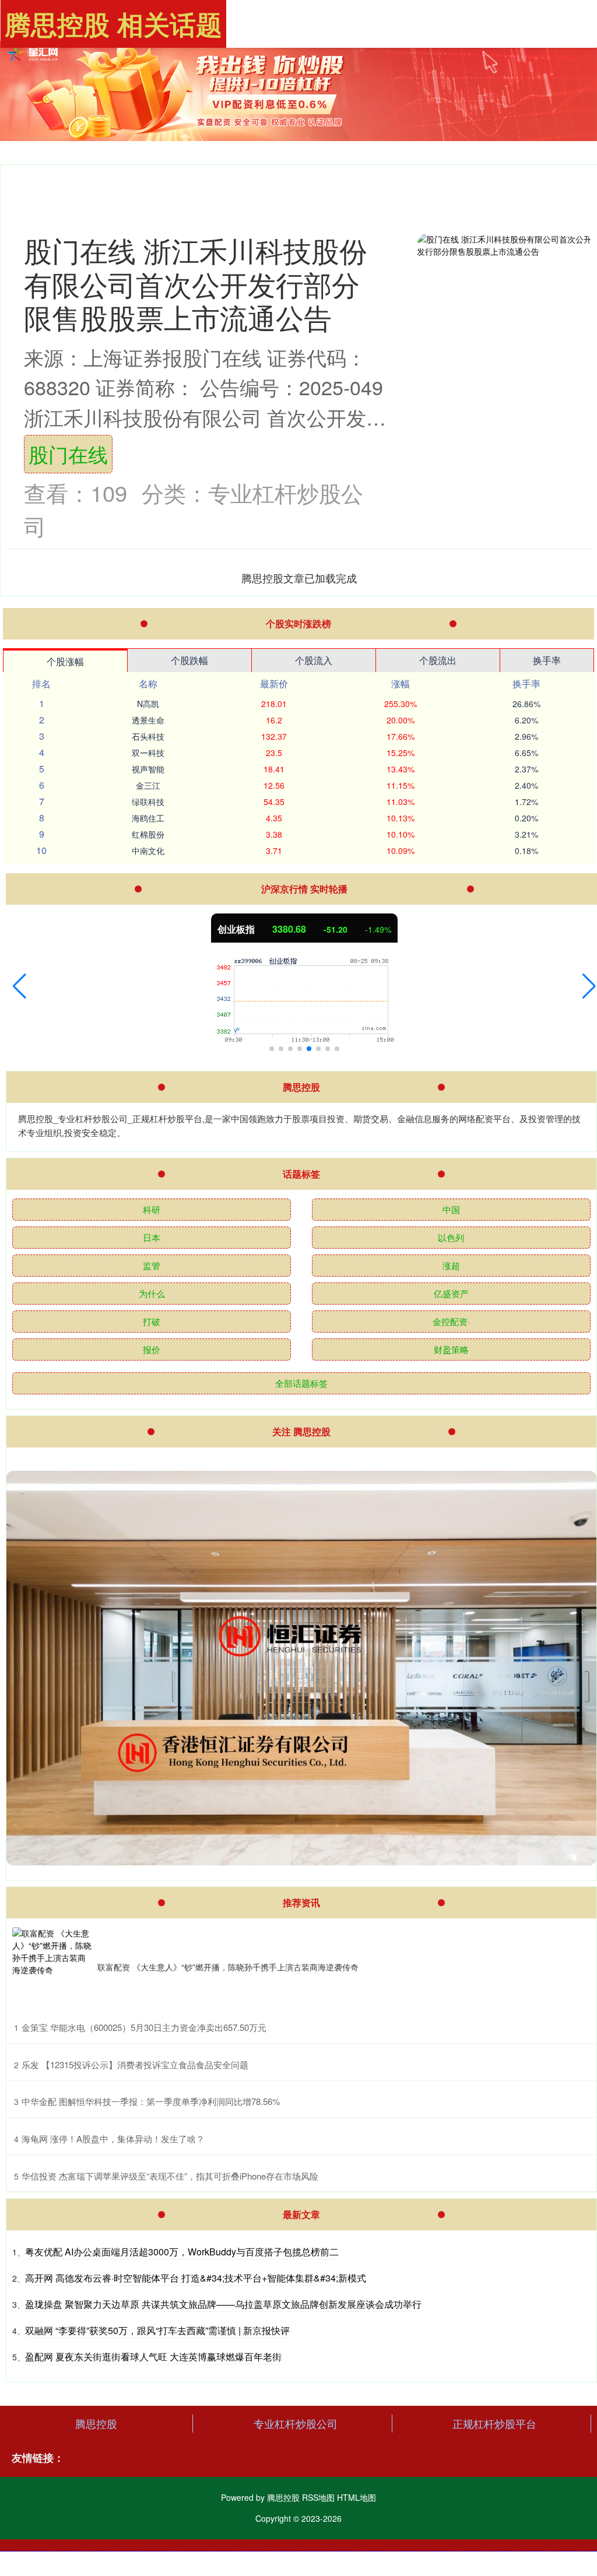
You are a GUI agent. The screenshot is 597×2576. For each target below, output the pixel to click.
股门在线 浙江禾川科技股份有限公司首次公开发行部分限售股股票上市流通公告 (196, 283)
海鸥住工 (148, 818)
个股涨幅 (65, 661)
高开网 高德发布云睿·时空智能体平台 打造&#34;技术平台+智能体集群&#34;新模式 (196, 2278)
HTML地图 (357, 2497)
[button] (20, 986)
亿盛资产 (451, 1293)
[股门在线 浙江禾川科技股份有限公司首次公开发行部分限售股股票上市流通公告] (504, 277)
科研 (152, 1209)
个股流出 (438, 660)
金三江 (148, 785)
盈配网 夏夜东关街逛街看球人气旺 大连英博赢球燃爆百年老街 (153, 2357)
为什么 (152, 1293)
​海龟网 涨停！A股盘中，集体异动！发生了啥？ (113, 2139)
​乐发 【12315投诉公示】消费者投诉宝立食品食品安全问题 (135, 2064)
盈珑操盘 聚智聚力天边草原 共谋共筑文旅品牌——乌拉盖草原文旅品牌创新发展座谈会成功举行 (223, 2304)
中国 (451, 1209)
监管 (152, 1265)
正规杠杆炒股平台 (494, 2423)
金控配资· (451, 1321)
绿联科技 (148, 802)
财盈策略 (451, 1349)
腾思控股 (96, 2423)
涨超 (451, 1265)
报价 (152, 1349)
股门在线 (68, 454)
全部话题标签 (301, 1383)
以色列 (451, 1237)
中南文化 (148, 851)
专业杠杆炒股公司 (296, 2423)
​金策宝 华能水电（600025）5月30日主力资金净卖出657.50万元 (144, 2027)
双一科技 (148, 753)
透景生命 (148, 720)
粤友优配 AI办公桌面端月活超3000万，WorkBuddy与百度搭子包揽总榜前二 (182, 2252)
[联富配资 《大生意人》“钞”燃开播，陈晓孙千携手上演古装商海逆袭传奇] (52, 1967)
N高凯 (148, 704)
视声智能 (148, 769)
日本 (152, 1237)
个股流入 (314, 660)
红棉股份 (148, 834)
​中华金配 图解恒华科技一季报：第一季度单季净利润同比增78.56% (151, 2101)
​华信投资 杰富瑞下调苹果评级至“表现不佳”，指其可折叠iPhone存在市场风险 (170, 2176)
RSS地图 (318, 2497)
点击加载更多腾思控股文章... (299, 578)
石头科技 (148, 736)
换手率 (547, 660)
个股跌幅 (189, 660)
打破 (152, 1321)
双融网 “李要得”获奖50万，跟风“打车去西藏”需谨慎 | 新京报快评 (157, 2330)
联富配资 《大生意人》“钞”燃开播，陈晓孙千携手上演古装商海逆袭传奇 (228, 1967)
